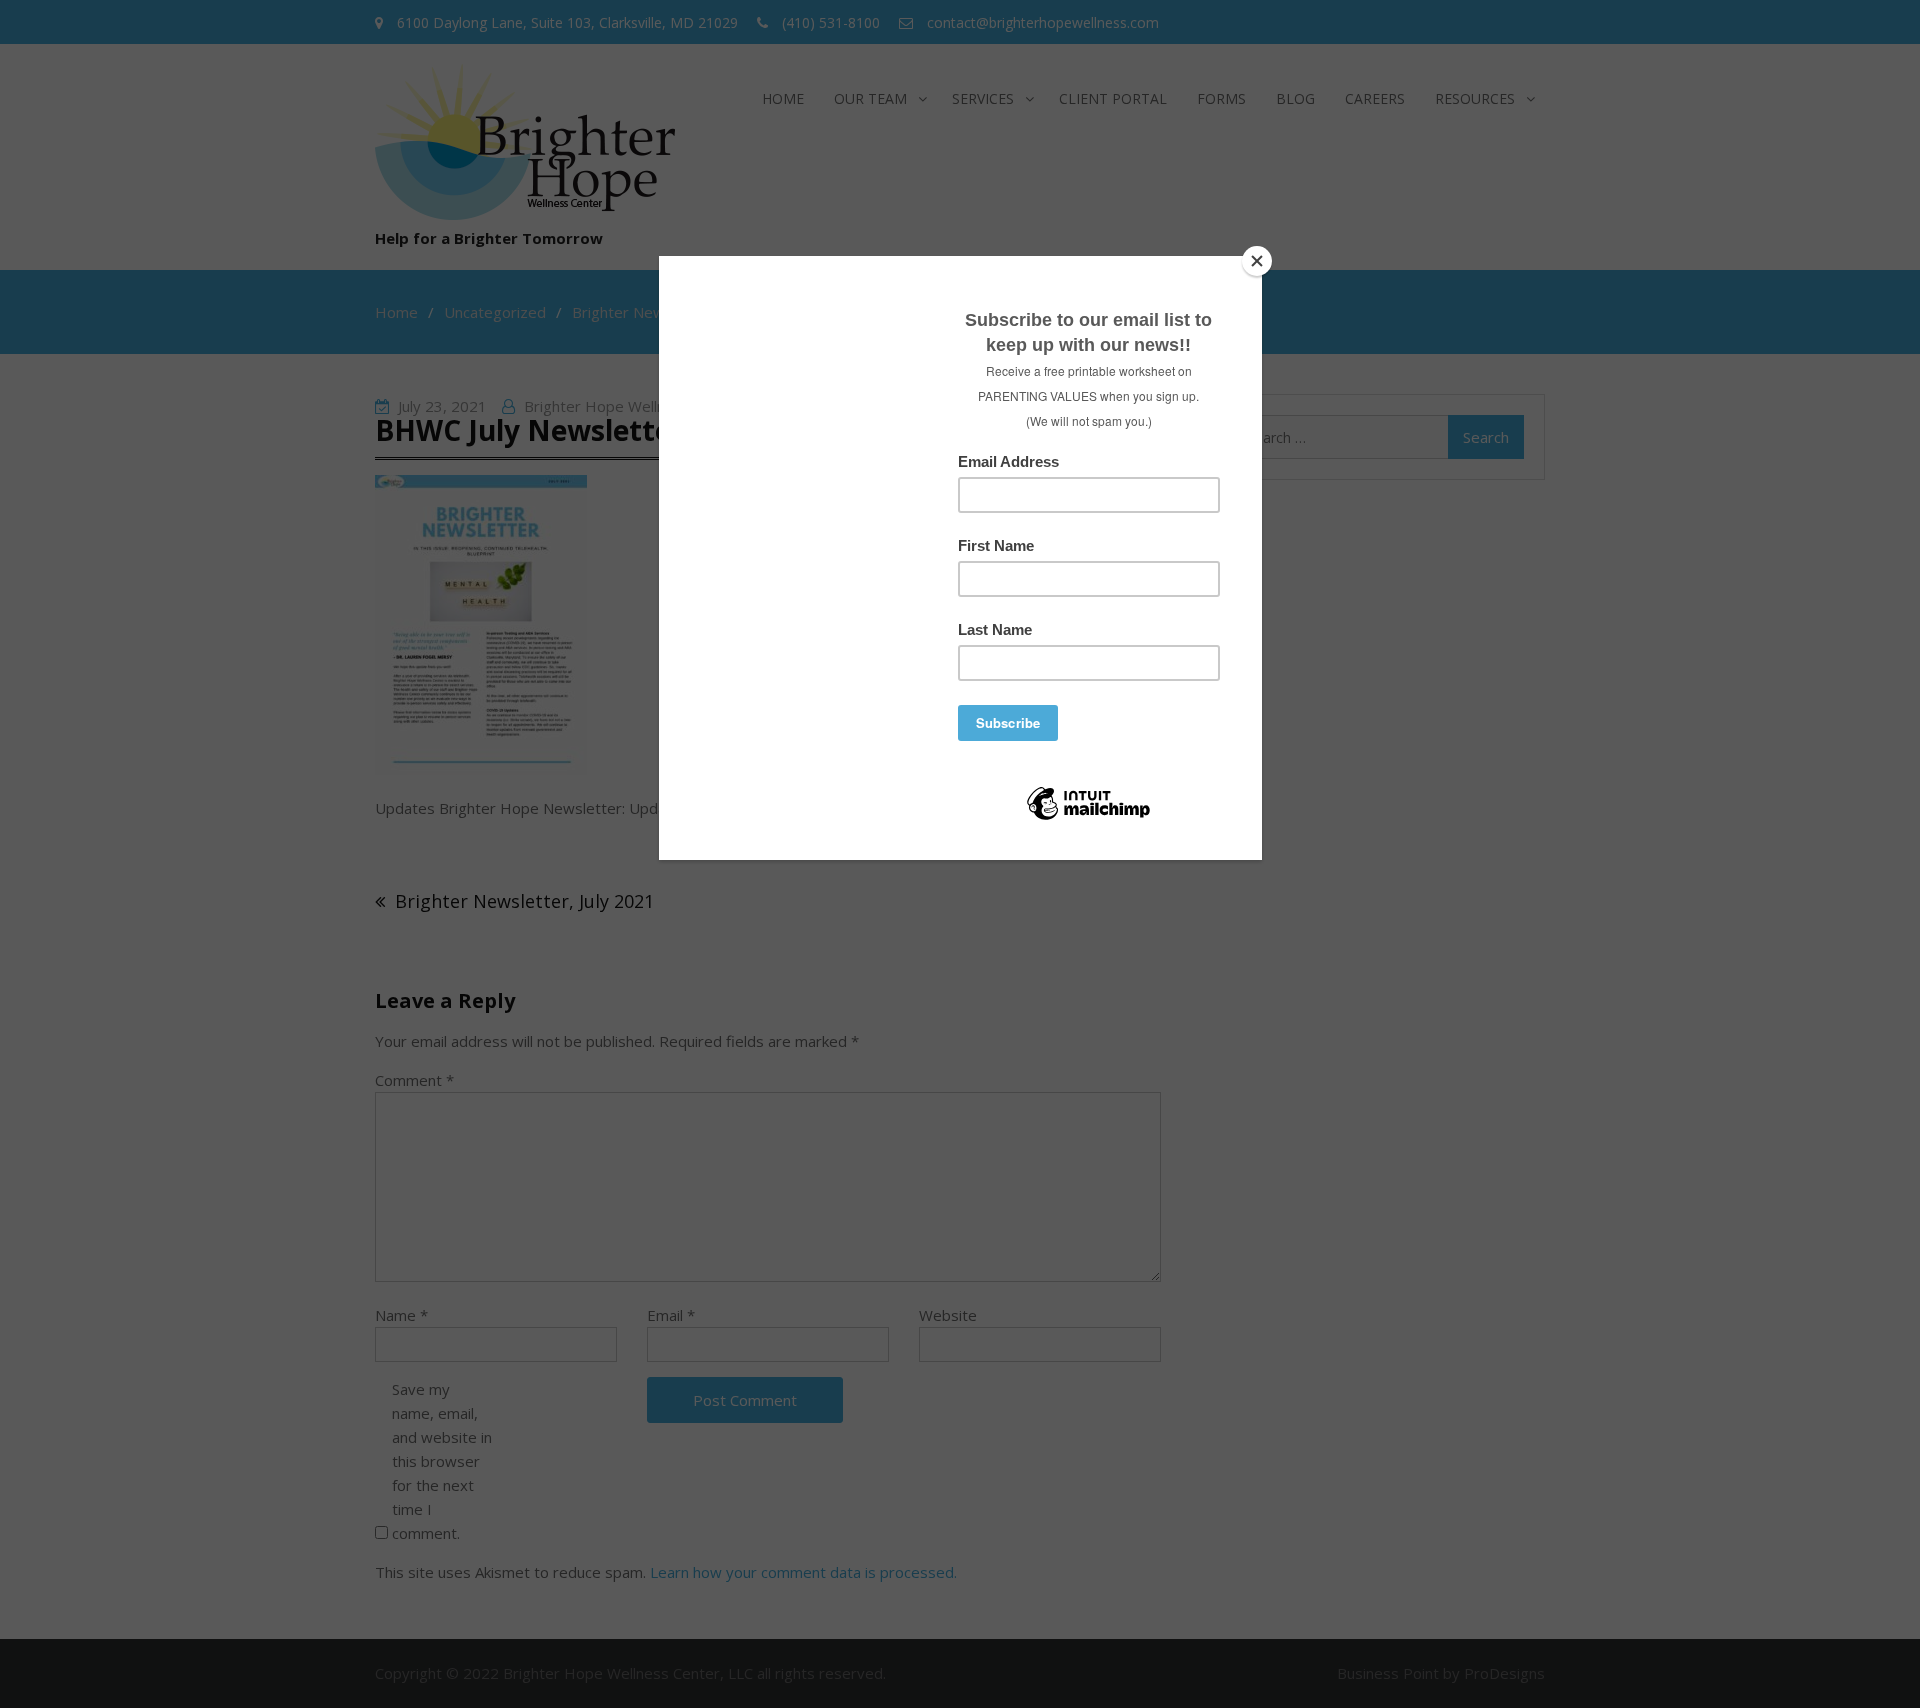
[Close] (1257, 261)
